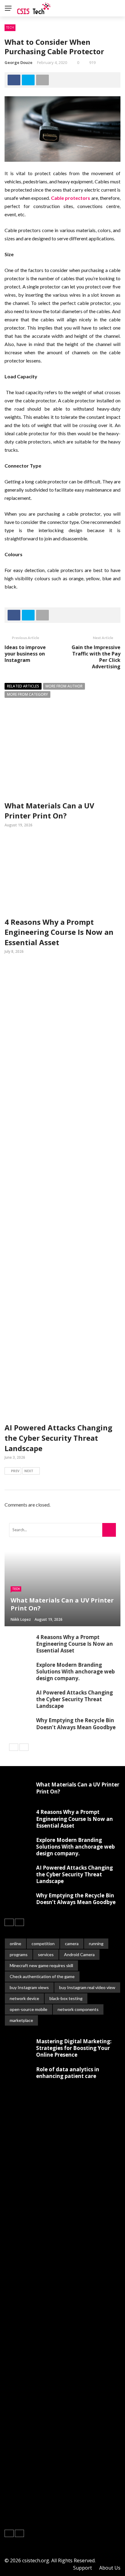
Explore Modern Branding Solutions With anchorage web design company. (75, 1671)
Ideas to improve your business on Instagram (25, 654)
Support (83, 2568)
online (15, 1943)
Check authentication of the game (42, 1976)
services (46, 1954)
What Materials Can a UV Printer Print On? (49, 811)
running (96, 1943)
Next (29, 1471)
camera (72, 1943)
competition (43, 1943)
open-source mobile (29, 2009)
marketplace (21, 2020)
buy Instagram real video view (87, 1987)
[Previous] (14, 1747)
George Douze (19, 62)
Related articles (23, 686)
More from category (27, 694)
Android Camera (79, 1954)
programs (19, 1954)
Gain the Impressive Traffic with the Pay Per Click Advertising (96, 657)
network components (78, 2009)
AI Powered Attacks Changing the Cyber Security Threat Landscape (58, 1438)
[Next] (24, 1747)
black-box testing (66, 1998)
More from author (64, 686)
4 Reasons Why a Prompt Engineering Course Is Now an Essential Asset (59, 932)
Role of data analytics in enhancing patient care (68, 2073)
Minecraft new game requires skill (41, 1965)
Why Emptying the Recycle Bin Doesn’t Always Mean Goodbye (76, 1724)
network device (24, 1998)
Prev (15, 1471)
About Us (110, 2568)
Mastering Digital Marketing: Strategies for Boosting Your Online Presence (74, 2048)
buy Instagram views (29, 1987)
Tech (10, 27)
